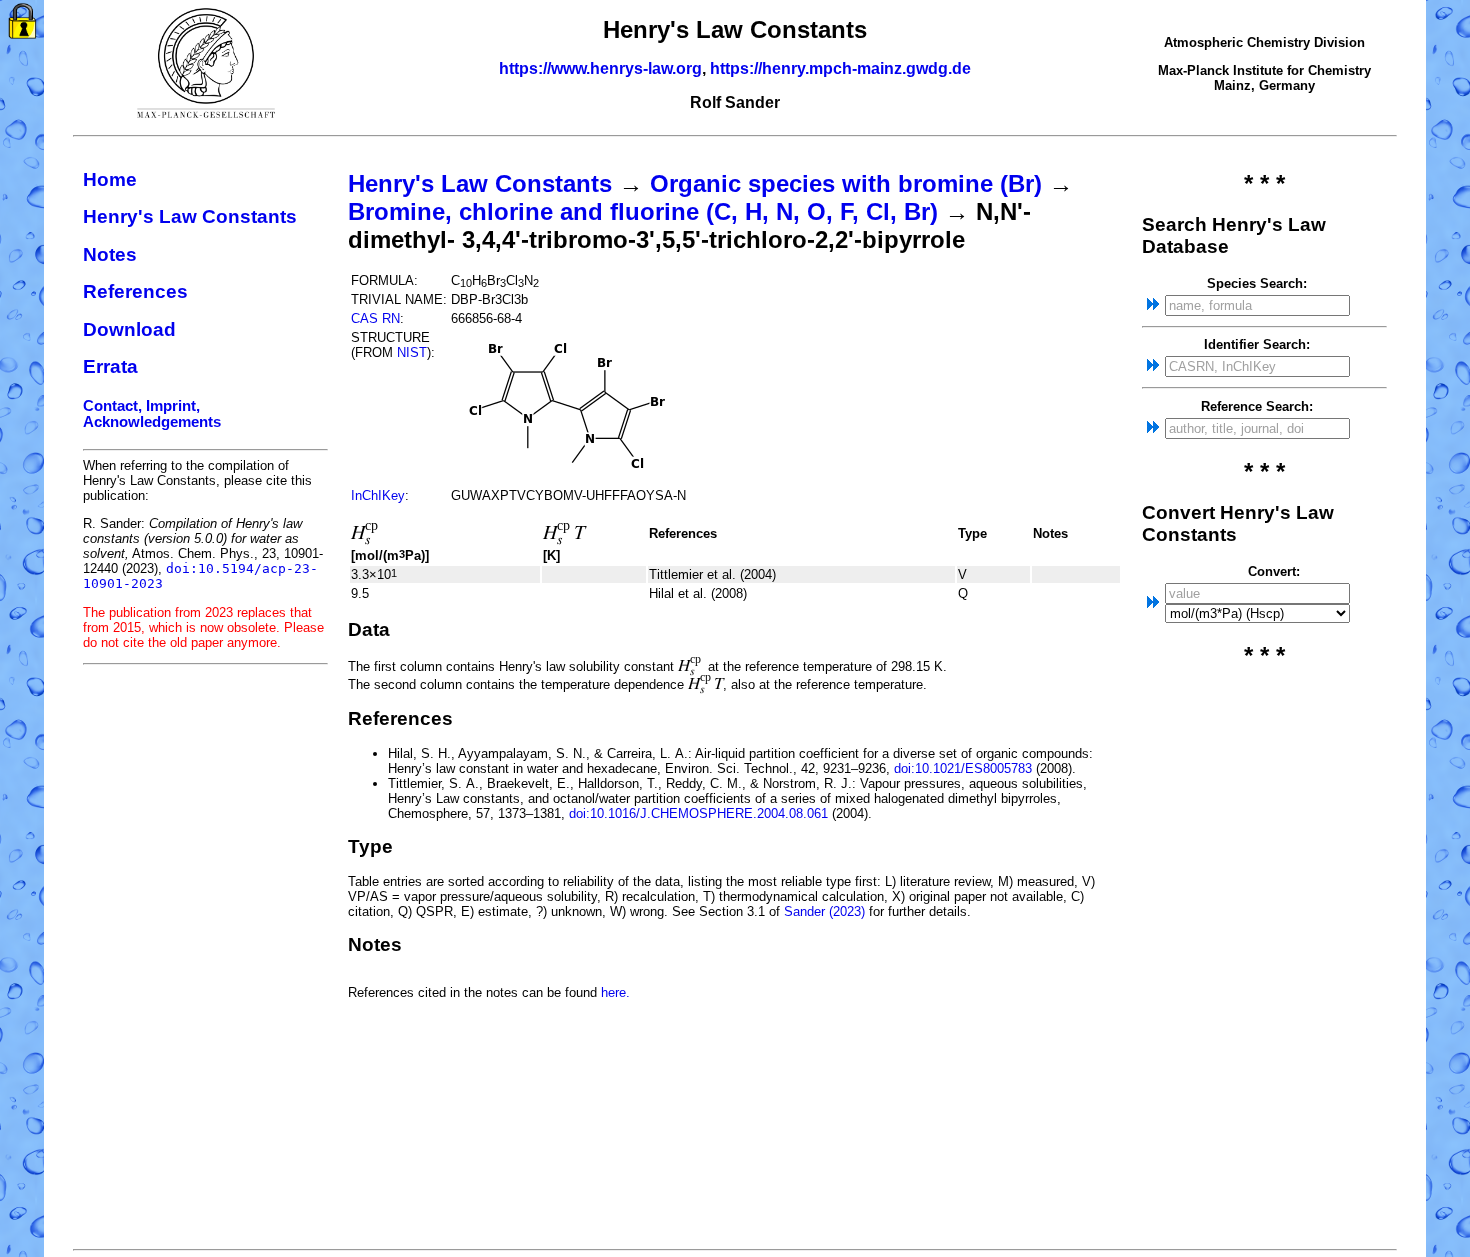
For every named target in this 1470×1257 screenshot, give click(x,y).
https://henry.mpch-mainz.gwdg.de (840, 68)
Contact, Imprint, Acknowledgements (152, 414)
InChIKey (378, 495)
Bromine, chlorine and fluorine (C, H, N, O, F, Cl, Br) (643, 211)
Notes (110, 254)
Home (110, 179)
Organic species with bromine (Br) (846, 183)
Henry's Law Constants (190, 216)
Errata (110, 366)
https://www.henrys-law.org (600, 68)
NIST (412, 352)
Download (129, 329)
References (135, 291)
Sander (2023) (824, 911)
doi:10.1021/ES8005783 (963, 768)
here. (615, 992)
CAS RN (375, 318)
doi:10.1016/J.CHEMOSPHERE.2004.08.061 (698, 813)
